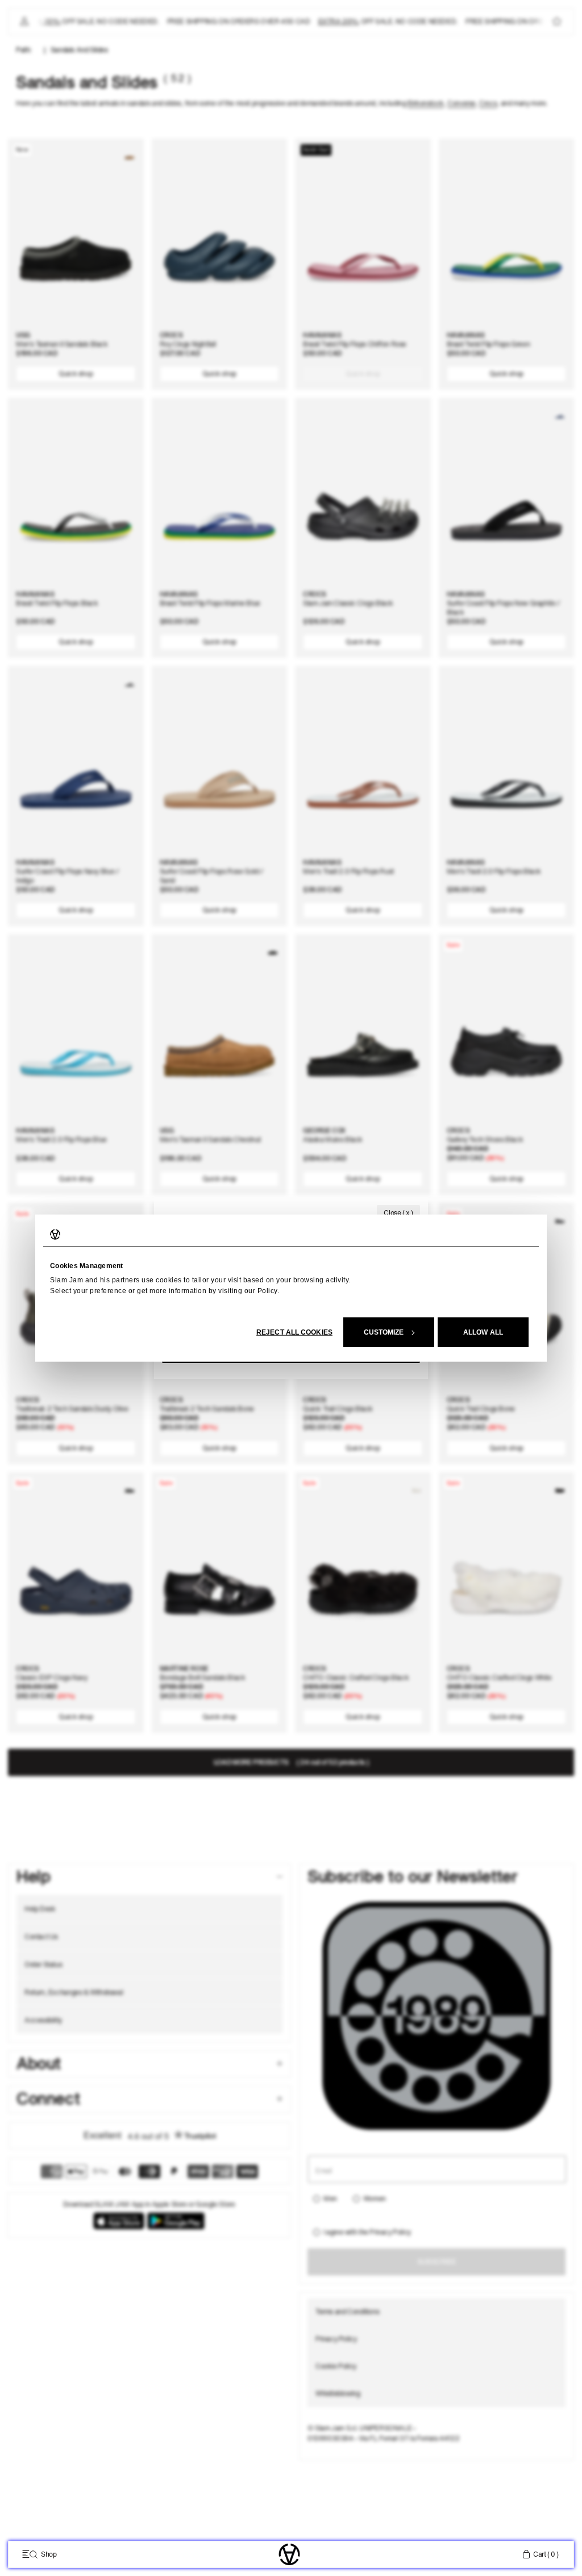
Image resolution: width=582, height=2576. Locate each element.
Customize (384, 1332)
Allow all (483, 1332)
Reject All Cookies (294, 1332)
